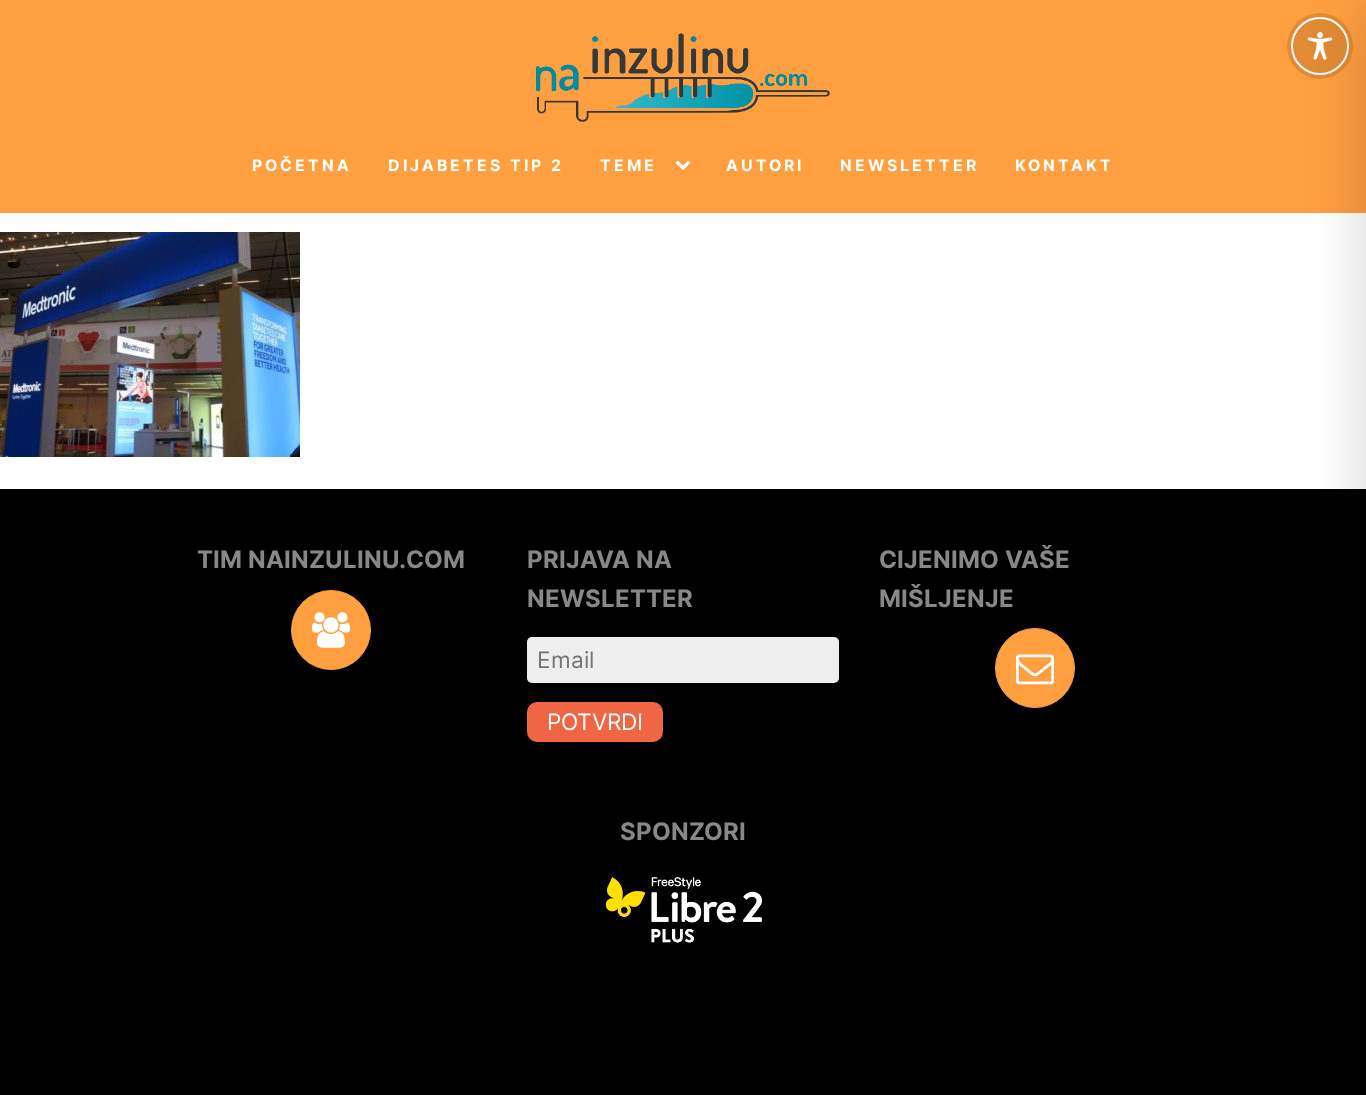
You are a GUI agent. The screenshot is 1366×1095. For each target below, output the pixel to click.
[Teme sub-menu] (687, 166)
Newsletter (909, 165)
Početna (302, 165)
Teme (628, 165)
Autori (765, 165)
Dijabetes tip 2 (476, 165)
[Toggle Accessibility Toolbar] (1320, 46)
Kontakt (1064, 165)
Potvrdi (595, 721)
